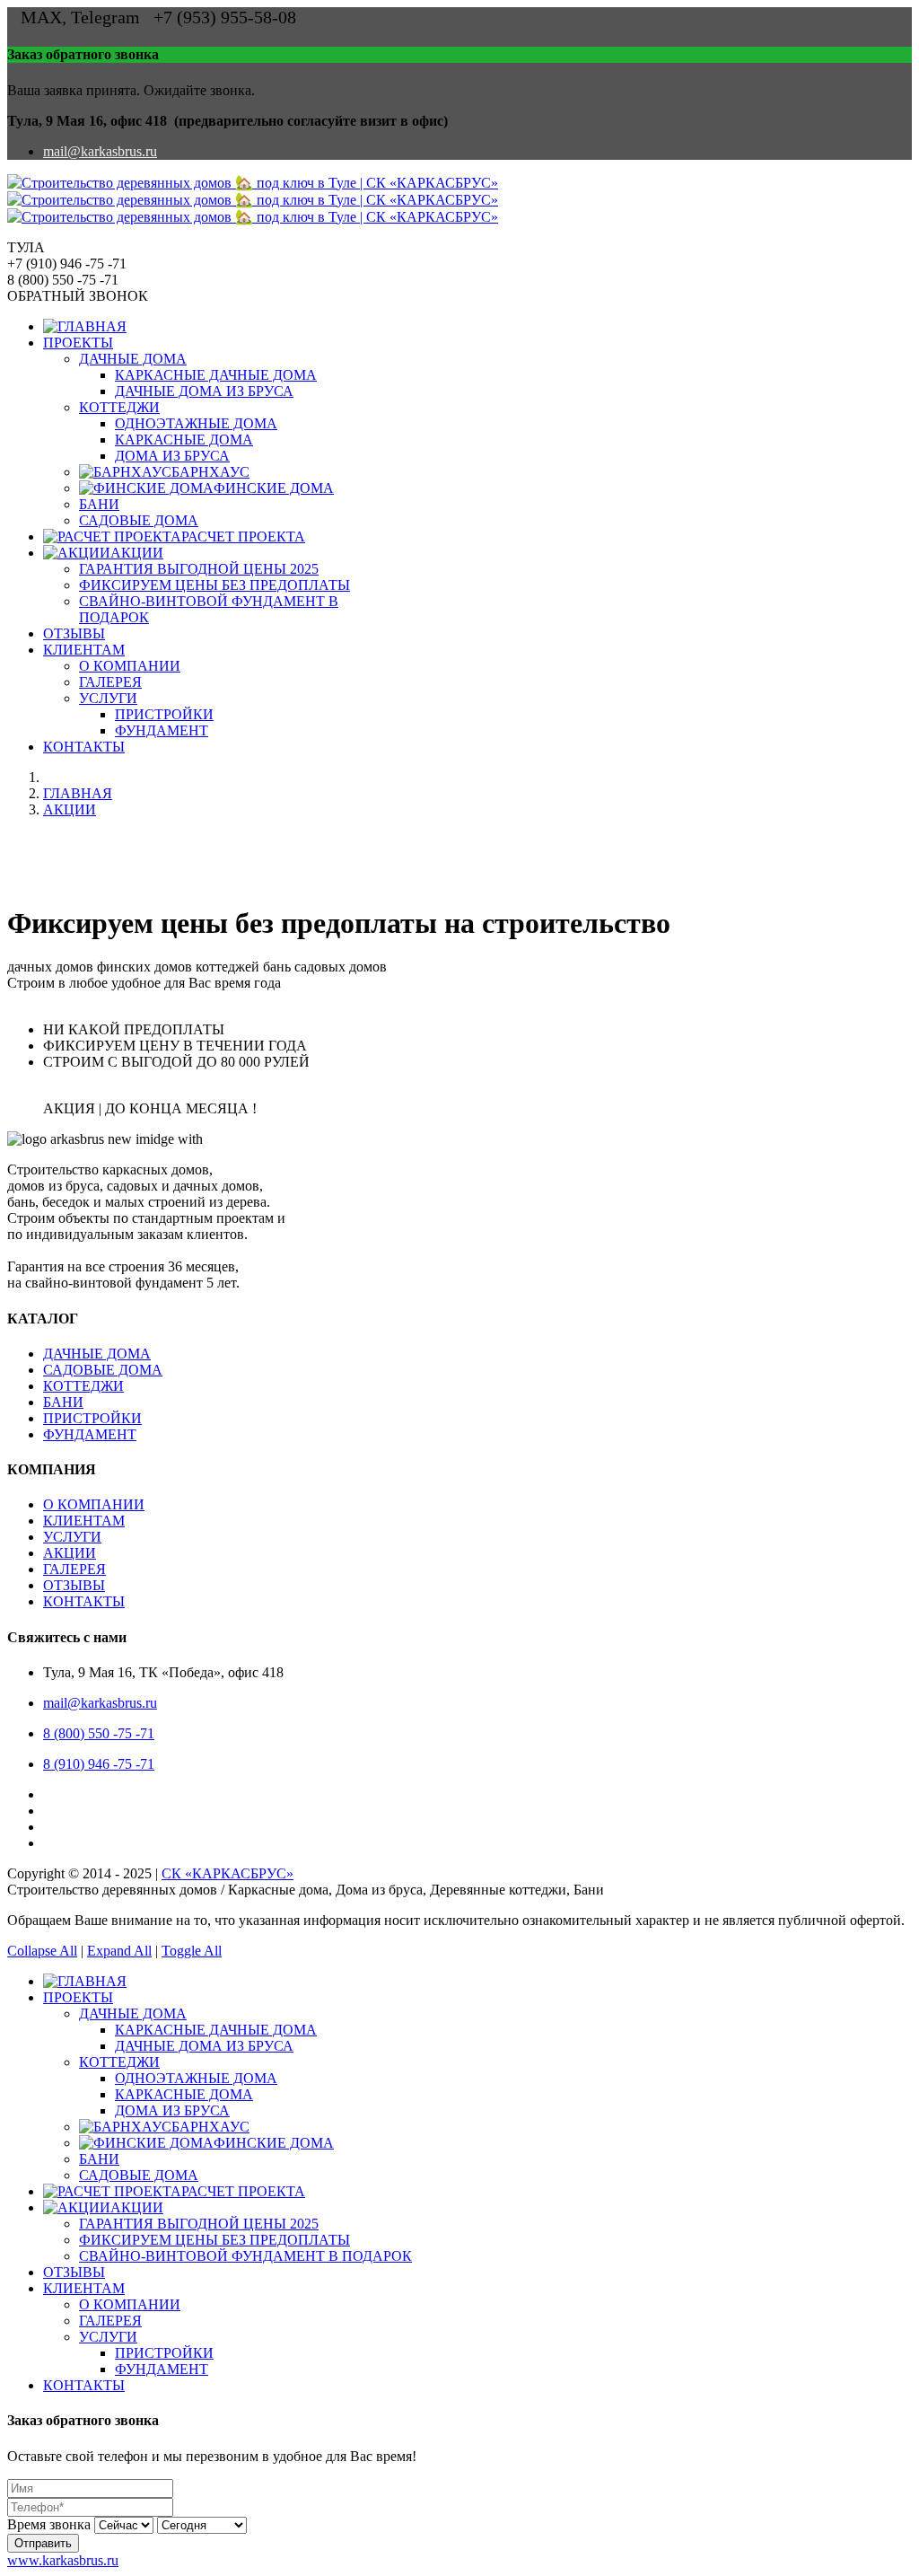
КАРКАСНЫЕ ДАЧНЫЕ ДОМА (216, 375)
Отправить (43, 2543)
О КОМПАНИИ (130, 666)
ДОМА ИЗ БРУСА (172, 456)
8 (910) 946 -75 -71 (99, 1764)
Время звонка (49, 2524)
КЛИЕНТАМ (84, 650)
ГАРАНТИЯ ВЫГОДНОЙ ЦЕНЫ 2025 (199, 569)
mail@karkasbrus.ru (100, 151)
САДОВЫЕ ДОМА (139, 520)
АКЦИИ (70, 809)
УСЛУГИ (108, 698)
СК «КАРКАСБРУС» (228, 1873)
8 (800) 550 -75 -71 (99, 1733)
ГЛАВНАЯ (78, 793)
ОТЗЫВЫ (74, 633)
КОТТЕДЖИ (119, 407)
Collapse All (42, 1951)
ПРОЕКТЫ (78, 343)
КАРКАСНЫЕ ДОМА (184, 440)
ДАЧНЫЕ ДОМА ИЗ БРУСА (204, 391)
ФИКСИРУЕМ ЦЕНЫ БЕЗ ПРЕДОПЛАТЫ (214, 585)
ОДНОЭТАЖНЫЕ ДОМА (196, 423)
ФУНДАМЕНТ (162, 730)
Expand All (119, 1951)
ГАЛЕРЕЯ (110, 682)
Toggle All (192, 1951)
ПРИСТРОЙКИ (164, 714)
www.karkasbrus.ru (63, 2560)
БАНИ (99, 504)
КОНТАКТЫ (84, 747)
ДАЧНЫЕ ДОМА (133, 359)
